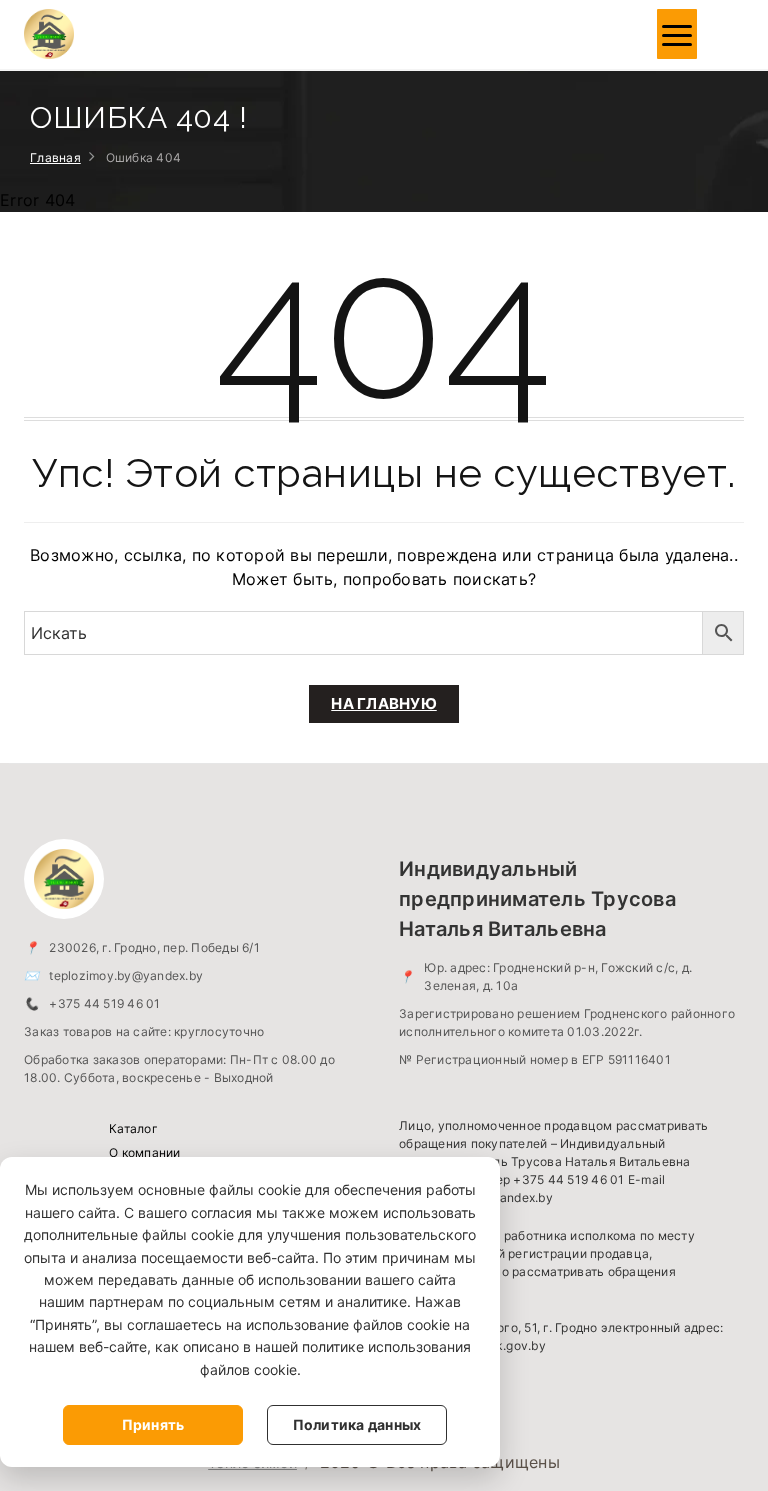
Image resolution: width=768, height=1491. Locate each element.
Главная (55, 157)
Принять (153, 1424)
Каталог (133, 1128)
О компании (145, 1152)
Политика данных (357, 1424)
